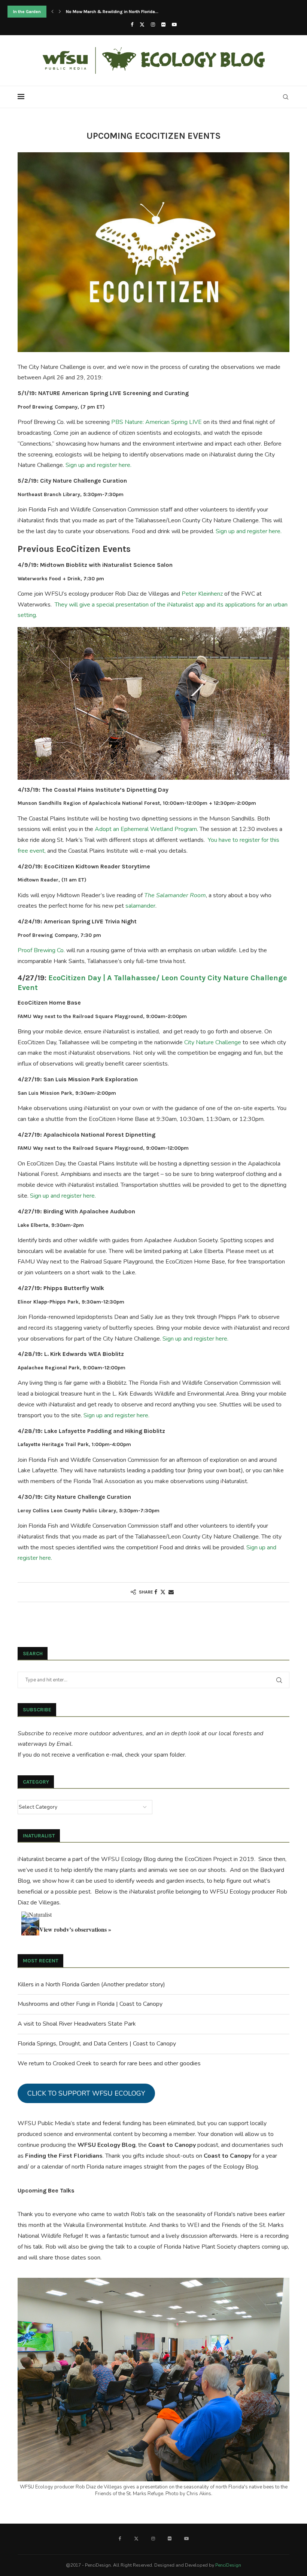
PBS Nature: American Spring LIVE (156, 422)
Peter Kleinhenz (202, 594)
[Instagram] (153, 25)
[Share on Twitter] (163, 1592)
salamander (140, 906)
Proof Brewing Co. (41, 950)
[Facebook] (132, 25)
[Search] (286, 97)
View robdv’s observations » (75, 1929)
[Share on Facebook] (156, 1592)
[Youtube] (174, 25)
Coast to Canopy (172, 2145)
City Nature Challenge (213, 1042)
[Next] (60, 12)
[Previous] (52, 12)
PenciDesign (228, 2565)
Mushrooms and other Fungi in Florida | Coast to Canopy (90, 2004)
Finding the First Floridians (64, 2156)
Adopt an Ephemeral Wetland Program (146, 829)
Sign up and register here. (98, 465)
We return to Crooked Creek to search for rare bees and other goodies (109, 2063)
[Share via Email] (171, 1592)
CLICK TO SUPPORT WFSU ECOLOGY (86, 2093)
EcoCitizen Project (208, 1859)
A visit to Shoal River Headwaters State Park (77, 2024)
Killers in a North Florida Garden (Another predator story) (91, 1984)
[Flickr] (163, 25)
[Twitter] (142, 25)
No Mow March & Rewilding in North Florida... (112, 12)
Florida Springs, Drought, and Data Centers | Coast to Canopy (97, 2044)
